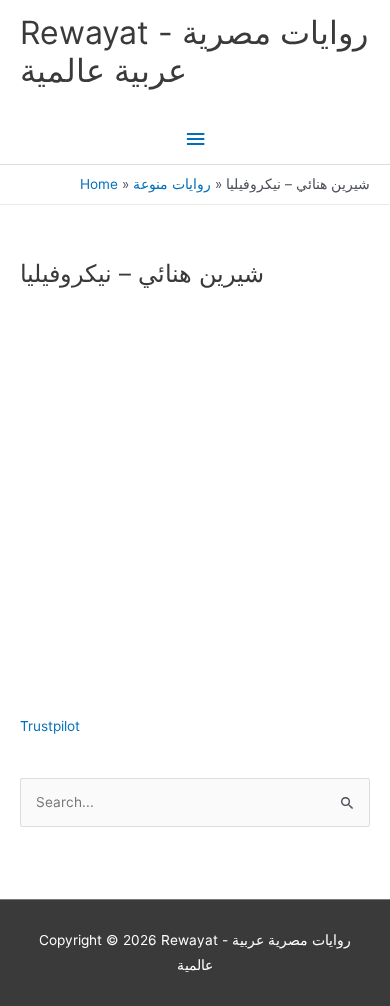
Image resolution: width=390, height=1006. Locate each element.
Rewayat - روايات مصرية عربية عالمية (194, 51)
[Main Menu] (195, 139)
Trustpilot (50, 726)
